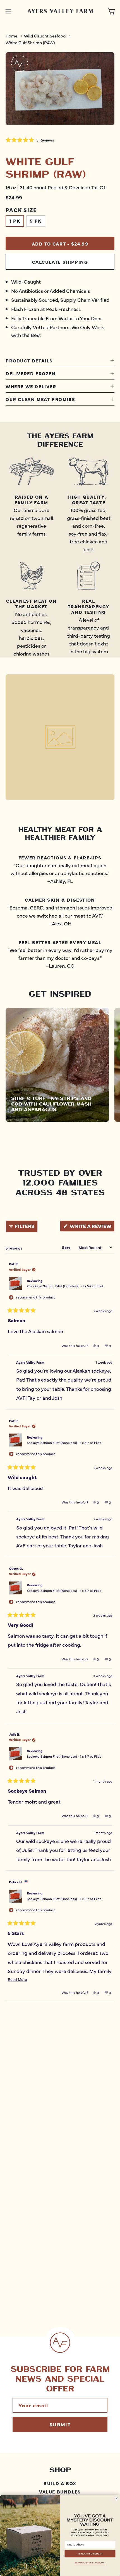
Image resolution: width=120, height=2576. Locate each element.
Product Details (29, 360)
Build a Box (60, 2483)
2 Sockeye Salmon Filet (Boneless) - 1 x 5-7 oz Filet (65, 1286)
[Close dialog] (117, 2499)
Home (11, 36)
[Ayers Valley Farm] (60, 11)
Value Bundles (60, 2491)
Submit (60, 2424)
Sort (66, 1247)
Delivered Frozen (31, 373)
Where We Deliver (31, 386)
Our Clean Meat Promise (40, 399)
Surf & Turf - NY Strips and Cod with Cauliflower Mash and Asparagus (51, 1104)
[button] (30, 140)
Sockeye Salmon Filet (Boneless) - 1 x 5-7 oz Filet (64, 1443)
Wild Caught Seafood (45, 36)
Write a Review (92, 1227)
